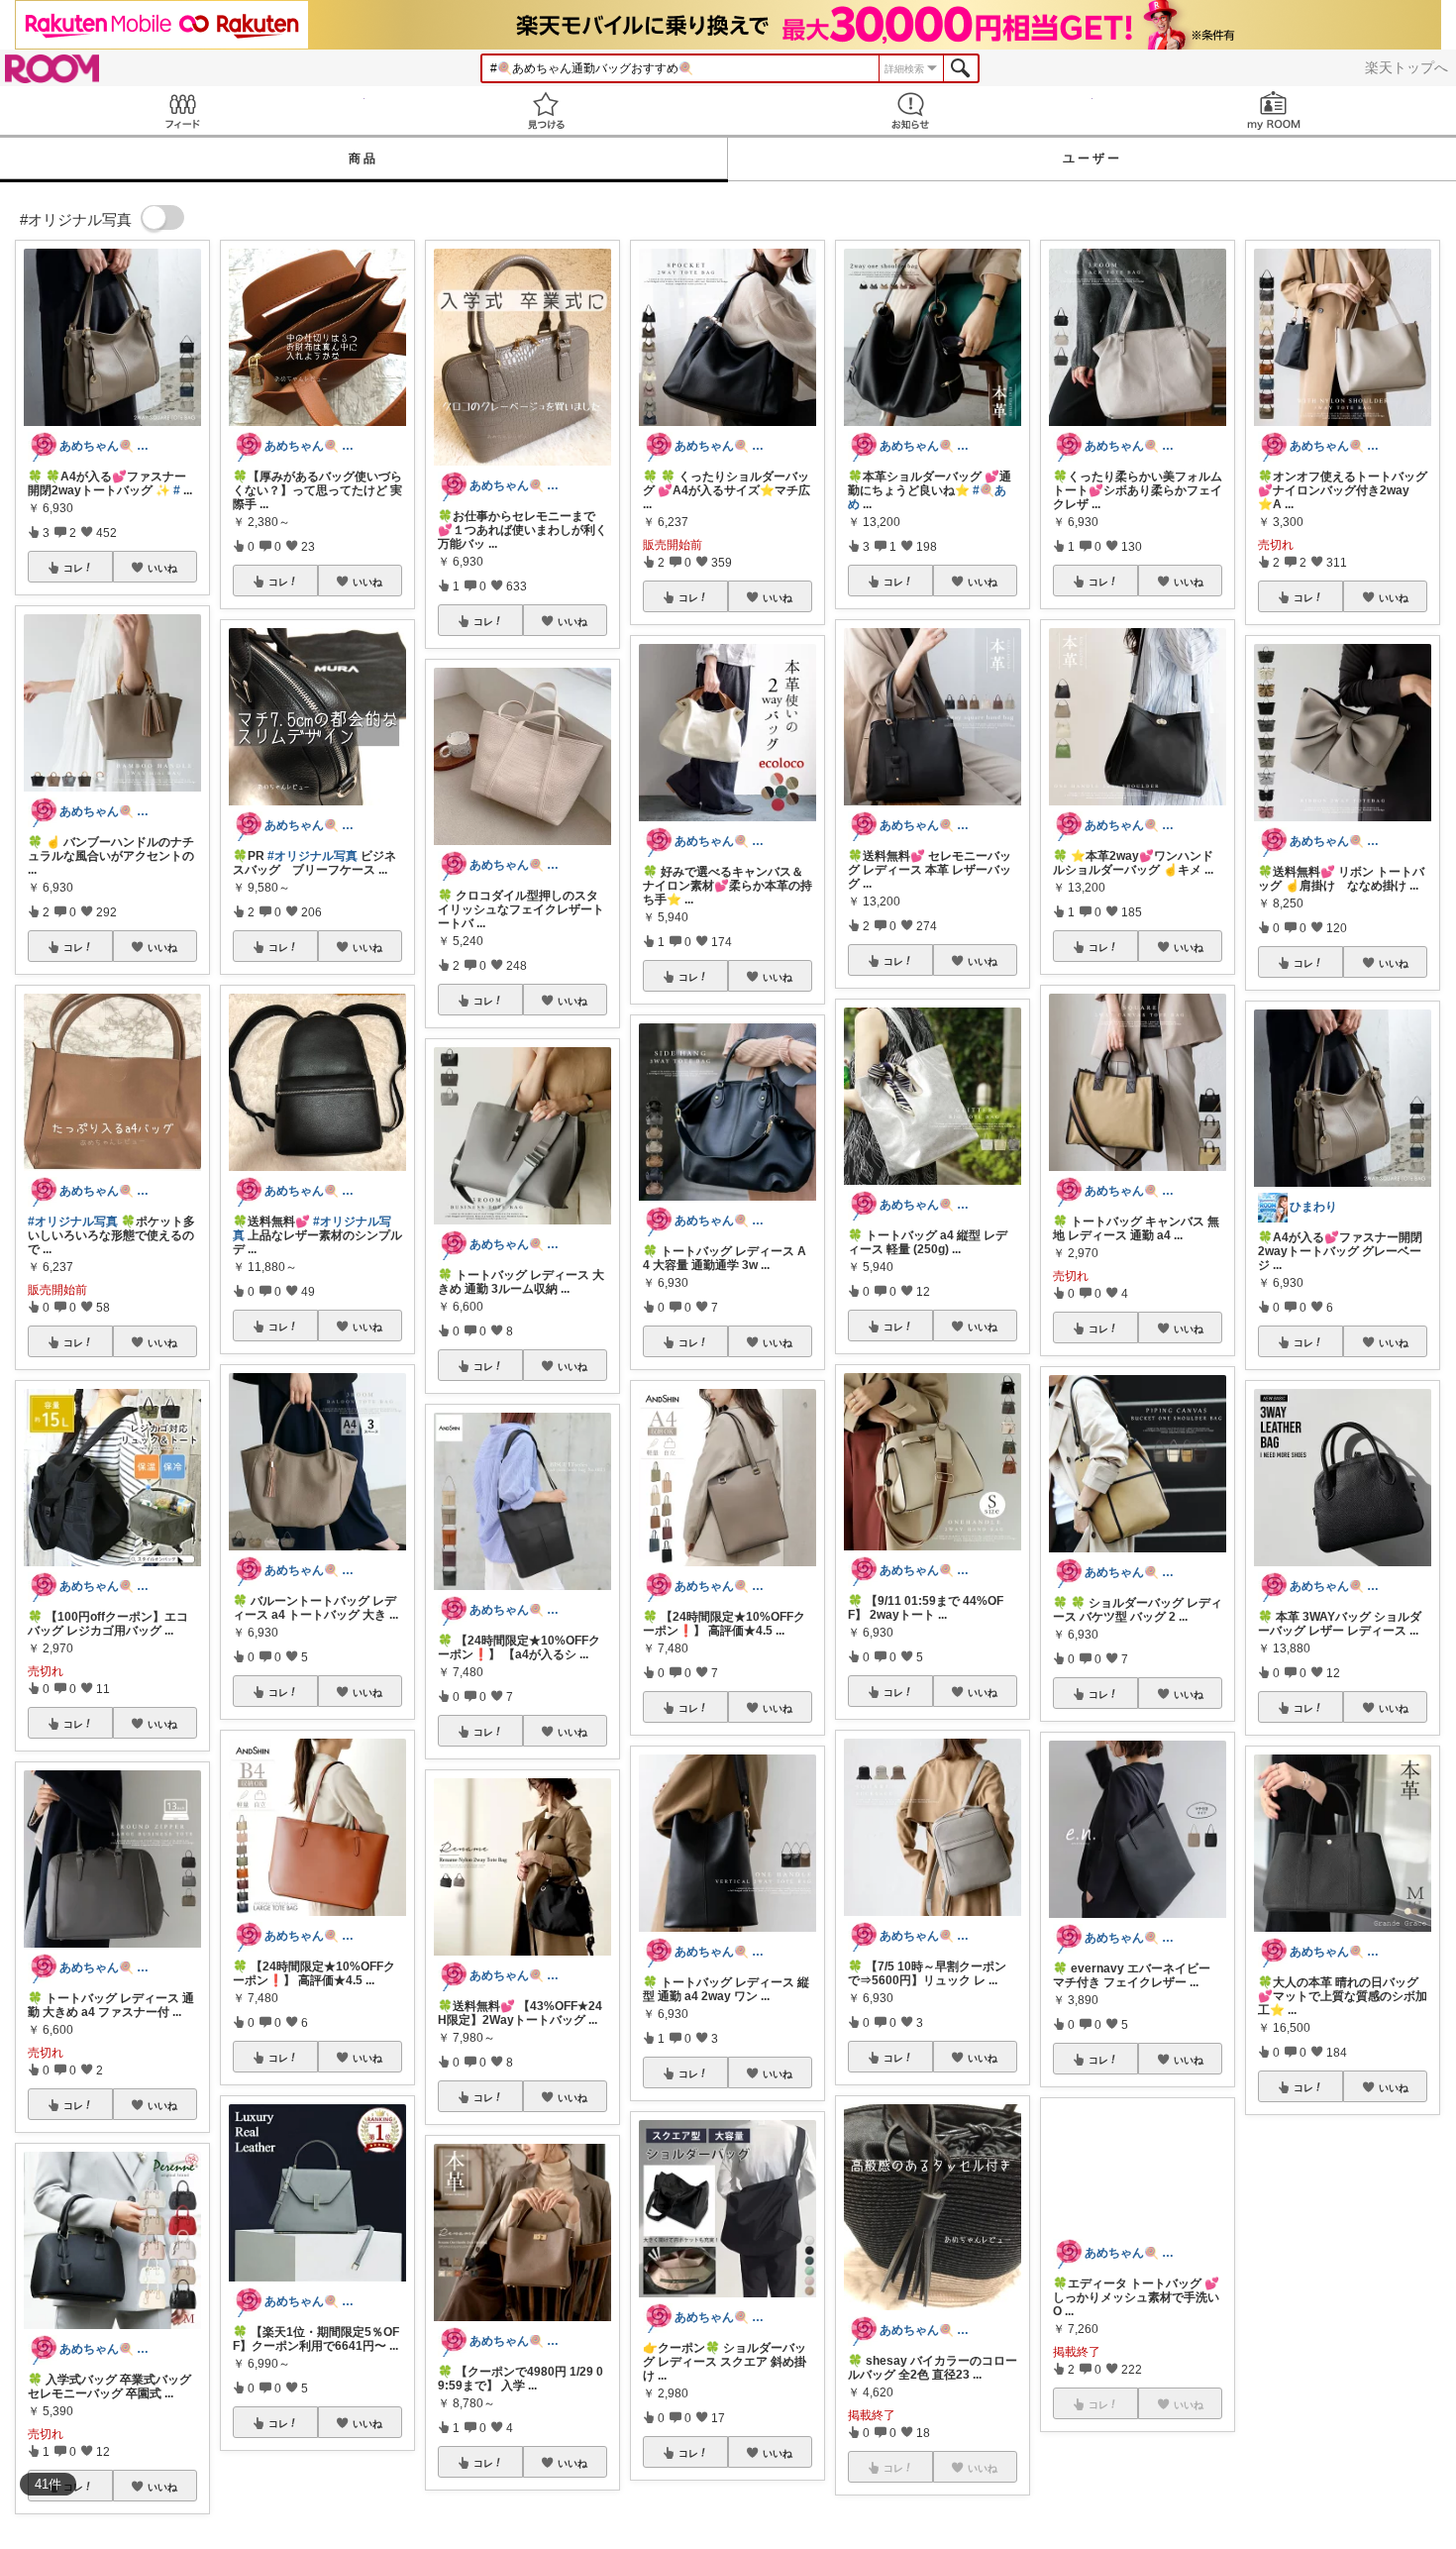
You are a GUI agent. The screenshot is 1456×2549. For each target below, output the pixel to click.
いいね (162, 568)
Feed (182, 110)
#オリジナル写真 (73, 1221)
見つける (547, 110)
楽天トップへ (1406, 67)
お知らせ (910, 110)
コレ (73, 568)
